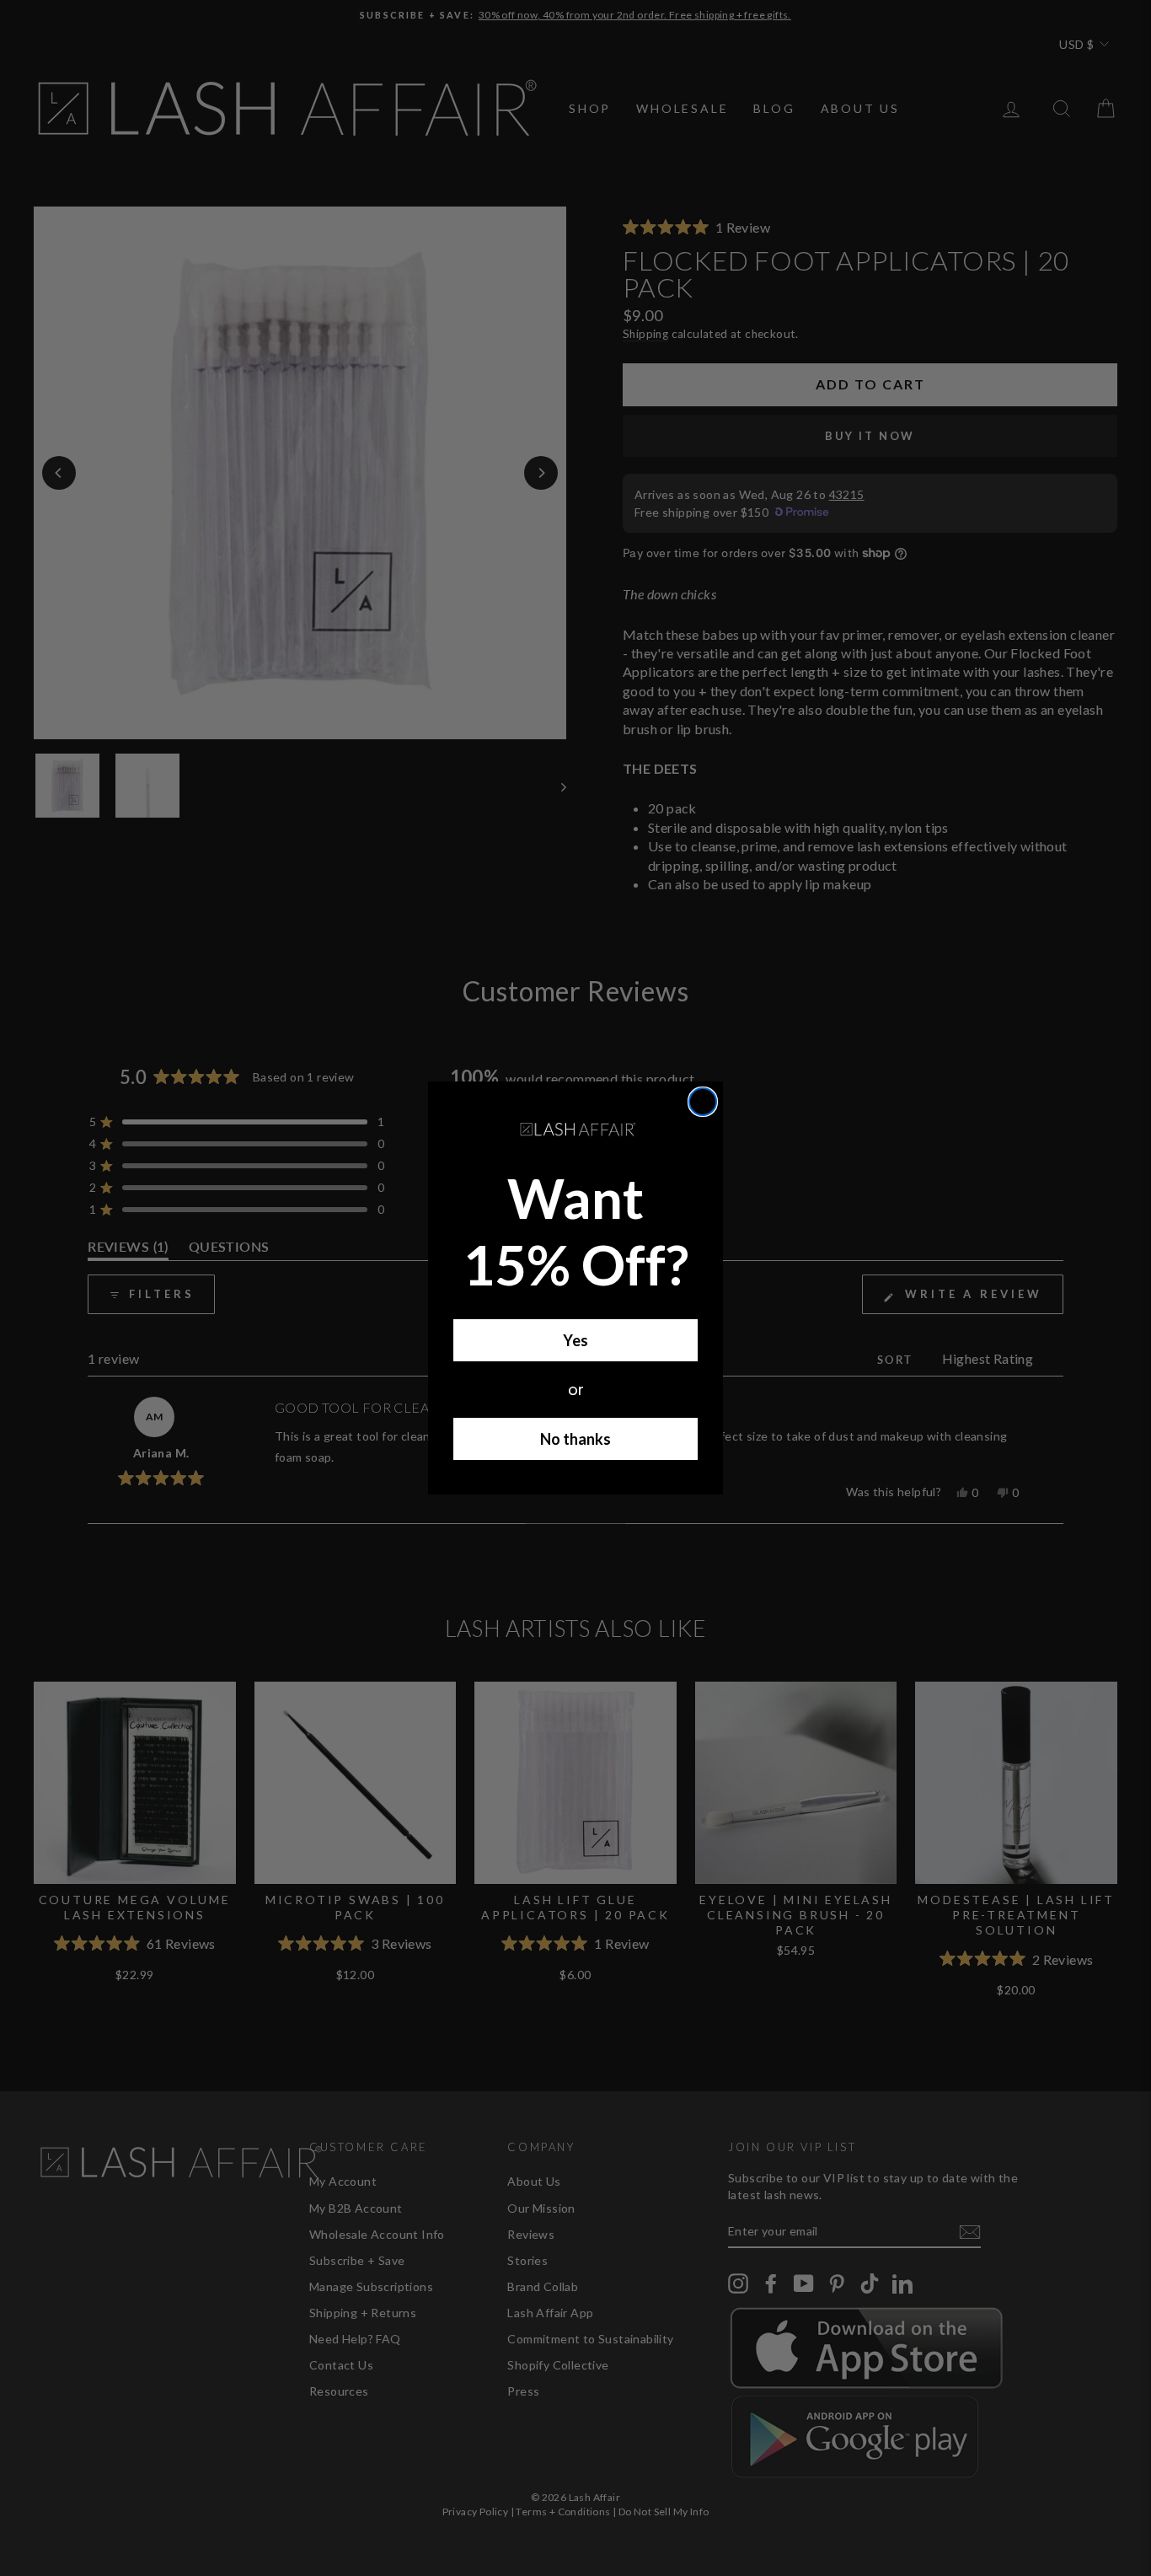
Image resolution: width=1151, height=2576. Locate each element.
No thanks (575, 1439)
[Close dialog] (703, 1102)
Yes (575, 1340)
